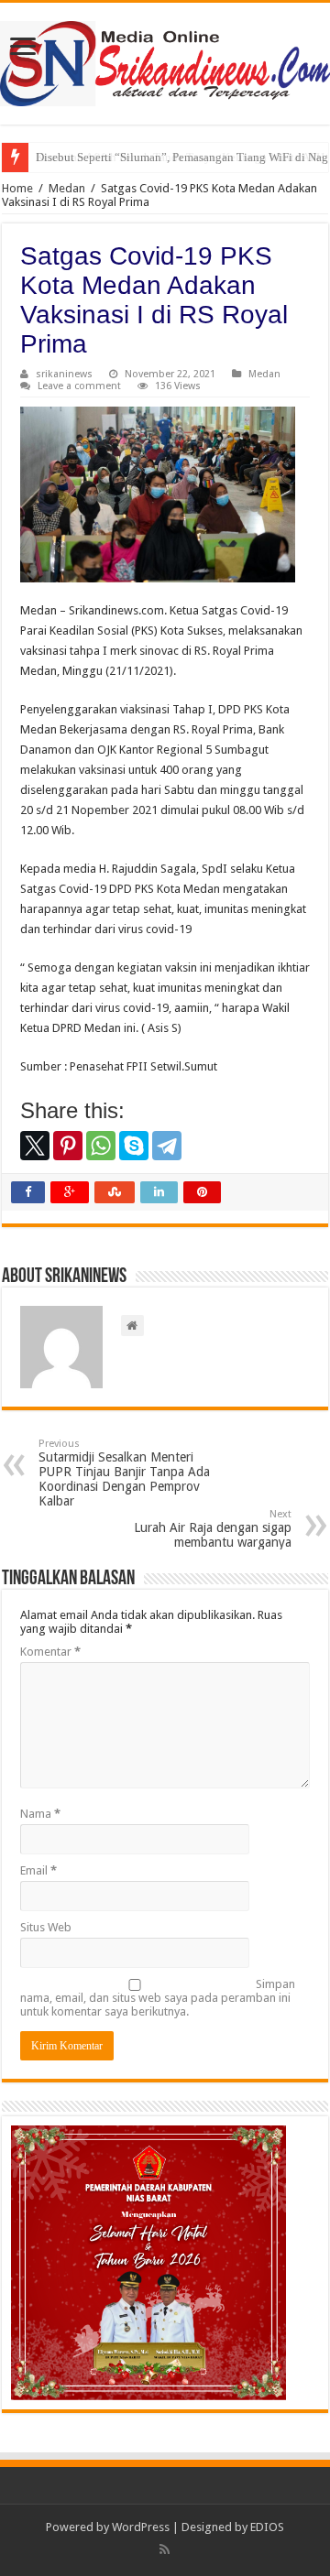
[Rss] (165, 2549)
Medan (67, 188)
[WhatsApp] (101, 1146)
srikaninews (64, 374)
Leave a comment (79, 386)
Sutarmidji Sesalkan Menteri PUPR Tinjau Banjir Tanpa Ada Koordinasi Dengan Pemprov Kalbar (124, 1473)
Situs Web (46, 1927)
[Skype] (134, 1146)
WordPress (141, 2527)
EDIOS (267, 2527)
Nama (40, 1814)
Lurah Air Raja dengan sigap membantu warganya (213, 1529)
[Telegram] (167, 1146)
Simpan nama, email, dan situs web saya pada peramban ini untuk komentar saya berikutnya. (158, 1998)
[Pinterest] (68, 1146)
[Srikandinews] (165, 60)
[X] (35, 1146)
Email (38, 1870)
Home (17, 188)
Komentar (50, 1652)
